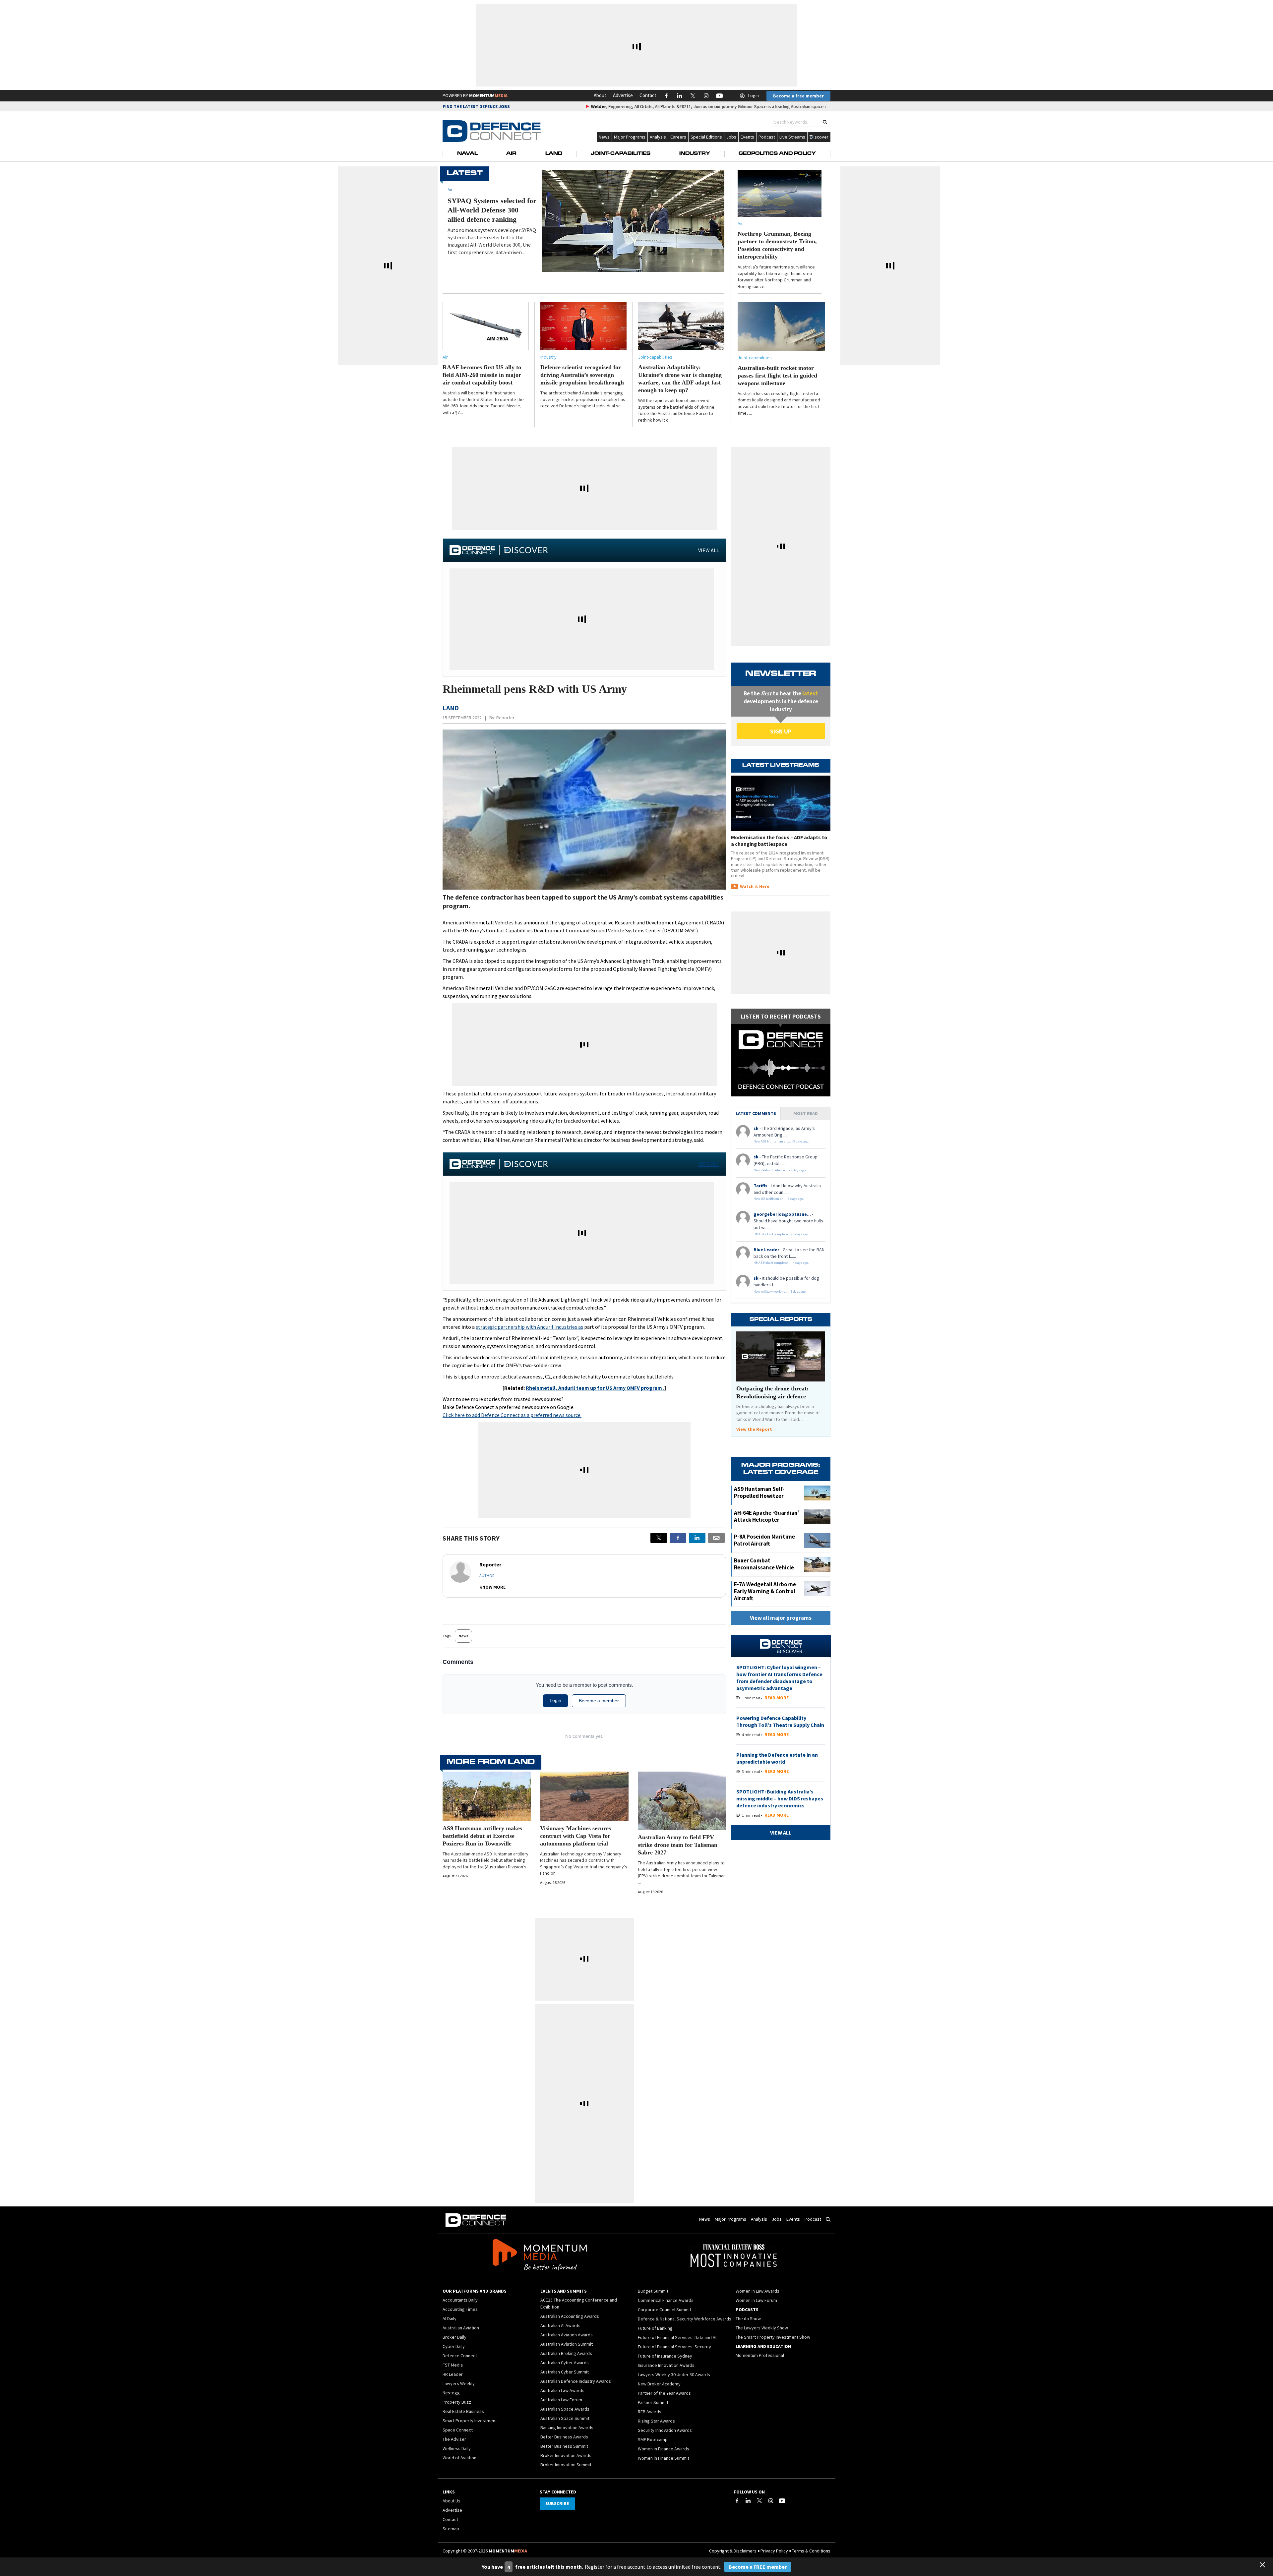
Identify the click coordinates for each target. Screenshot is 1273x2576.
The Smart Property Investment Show (773, 2337)
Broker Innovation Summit (566, 2465)
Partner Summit (653, 2402)
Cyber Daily (454, 2346)
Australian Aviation (461, 2328)
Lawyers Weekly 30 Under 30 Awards (674, 2374)
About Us (452, 2501)
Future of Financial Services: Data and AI (677, 2337)
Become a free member (798, 96)
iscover (821, 137)
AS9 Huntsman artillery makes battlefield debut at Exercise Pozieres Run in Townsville (482, 1836)
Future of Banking (655, 2328)
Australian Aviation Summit (567, 2344)
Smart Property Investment (470, 2421)
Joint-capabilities (655, 357)
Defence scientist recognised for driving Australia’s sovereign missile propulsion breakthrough (582, 375)
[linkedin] (697, 1538)
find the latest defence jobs (476, 106)
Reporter (505, 718)
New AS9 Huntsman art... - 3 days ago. (781, 1141)
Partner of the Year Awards (664, 2393)
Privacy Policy (774, 2551)
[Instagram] (771, 2501)
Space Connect (458, 2430)
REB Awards (650, 2412)
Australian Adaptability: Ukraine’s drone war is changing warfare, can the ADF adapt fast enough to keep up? (680, 379)
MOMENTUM (488, 95)
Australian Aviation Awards (567, 2335)
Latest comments (756, 1113)
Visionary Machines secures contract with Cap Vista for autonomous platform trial (576, 1836)
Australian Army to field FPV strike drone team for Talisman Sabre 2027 (678, 1845)
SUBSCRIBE (557, 2503)
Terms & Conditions (811, 2551)
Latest (465, 174)
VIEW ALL (709, 550)
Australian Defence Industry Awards (576, 2381)
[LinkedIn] (748, 2501)
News (604, 137)
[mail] (716, 1538)
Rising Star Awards (656, 2421)
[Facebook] (737, 2501)
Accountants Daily (460, 2300)
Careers (678, 137)
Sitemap (451, 2529)
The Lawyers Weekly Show (762, 2328)
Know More (492, 1587)
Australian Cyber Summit (565, 2372)
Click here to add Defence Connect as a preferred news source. (512, 1415)
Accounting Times (460, 2309)
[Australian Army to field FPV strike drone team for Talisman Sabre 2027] (682, 1801)
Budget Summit (653, 2291)
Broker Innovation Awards (566, 2455)
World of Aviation (459, 2458)
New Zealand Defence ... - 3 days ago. (780, 1170)
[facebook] (678, 1538)
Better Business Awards (564, 2437)
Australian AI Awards (560, 2325)
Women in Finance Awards (664, 2449)
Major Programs (630, 137)
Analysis (658, 137)
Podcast (767, 137)
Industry (695, 154)
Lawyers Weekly (459, 2383)
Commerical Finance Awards (666, 2300)
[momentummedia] (540, 2256)
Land (554, 154)
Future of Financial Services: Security (674, 2347)
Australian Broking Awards (566, 2353)
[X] (659, 1538)
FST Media (453, 2365)
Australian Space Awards (565, 2409)
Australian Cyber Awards (565, 2363)
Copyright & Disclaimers (733, 2551)
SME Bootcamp (653, 2439)
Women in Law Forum (756, 2300)
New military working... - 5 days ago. (780, 1291)
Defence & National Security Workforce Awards (685, 2319)
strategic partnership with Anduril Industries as (529, 1327)
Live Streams (792, 137)
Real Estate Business (463, 2411)
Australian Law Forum (561, 2400)
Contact (648, 95)
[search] (825, 122)
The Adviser (454, 2439)
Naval (467, 154)
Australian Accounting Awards (570, 2316)
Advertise (623, 95)
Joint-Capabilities (621, 154)
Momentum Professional (760, 2355)
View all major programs (781, 1618)
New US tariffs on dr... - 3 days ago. (779, 1199)
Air (511, 154)
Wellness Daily (457, 2448)
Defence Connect (460, 2356)
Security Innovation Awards (665, 2430)
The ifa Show (748, 2318)
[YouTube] (782, 2501)
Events (747, 137)
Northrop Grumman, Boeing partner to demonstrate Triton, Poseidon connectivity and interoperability (777, 245)
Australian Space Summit (565, 2418)
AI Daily (450, 2318)
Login (754, 95)
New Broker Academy (659, 2384)
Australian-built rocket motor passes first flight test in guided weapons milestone (777, 376)
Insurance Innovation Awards (666, 2365)
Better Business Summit (564, 2446)
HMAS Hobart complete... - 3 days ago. (781, 1234)
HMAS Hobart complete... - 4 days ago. (781, 1263)
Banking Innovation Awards (567, 2428)
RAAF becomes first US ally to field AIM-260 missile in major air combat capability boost (482, 375)
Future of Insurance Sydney (665, 2356)
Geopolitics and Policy (777, 154)
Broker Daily (455, 2337)
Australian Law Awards (562, 2390)
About (600, 95)
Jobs (731, 137)
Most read (806, 1113)
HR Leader (453, 2374)
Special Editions (706, 137)
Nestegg (451, 2393)
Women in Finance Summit (664, 2458)
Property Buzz (457, 2402)
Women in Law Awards (758, 2291)
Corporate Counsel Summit (665, 2310)
